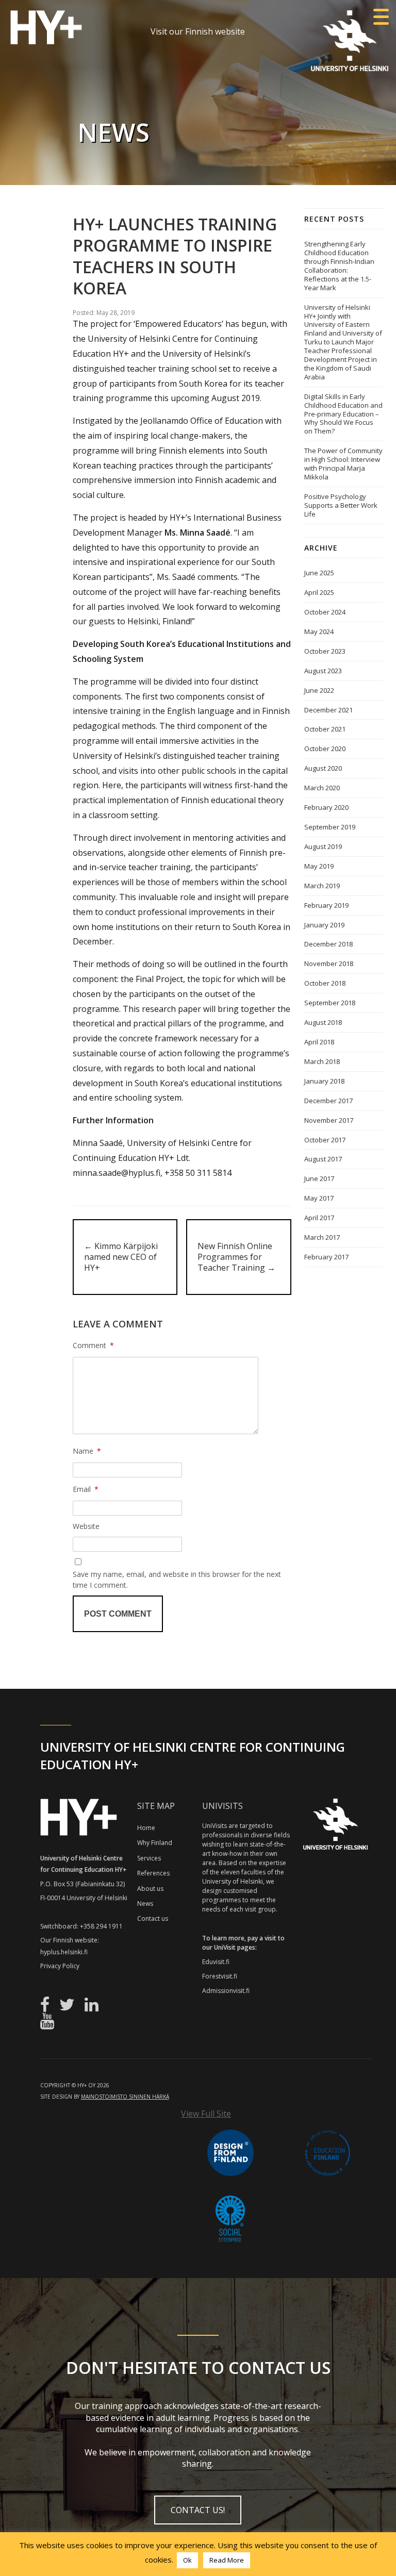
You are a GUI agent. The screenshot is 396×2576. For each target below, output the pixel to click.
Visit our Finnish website (198, 31)
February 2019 (326, 905)
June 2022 (319, 690)
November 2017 (329, 1120)
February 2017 (326, 1257)
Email (86, 1489)
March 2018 (322, 1061)
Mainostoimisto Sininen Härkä (125, 2097)
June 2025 (319, 573)
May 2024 (319, 631)
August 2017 (323, 1159)
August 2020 (323, 768)
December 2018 (328, 944)
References (153, 1873)
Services (149, 1858)
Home (146, 1828)
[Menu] (381, 17)
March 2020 (322, 788)
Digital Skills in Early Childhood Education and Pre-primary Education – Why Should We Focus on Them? (343, 414)
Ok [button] (187, 2560)
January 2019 (324, 925)
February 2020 (326, 807)
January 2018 (324, 1081)
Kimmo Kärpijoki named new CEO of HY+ (121, 1257)
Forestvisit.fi (220, 1976)
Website (86, 1526)
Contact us (153, 1918)
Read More (227, 2560)
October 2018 (325, 983)
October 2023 (325, 651)
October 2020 (325, 749)
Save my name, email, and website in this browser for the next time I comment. (177, 1580)
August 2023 (323, 671)
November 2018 (329, 963)
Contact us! (198, 2510)
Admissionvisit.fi (226, 1991)
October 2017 (325, 1140)
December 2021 (328, 710)
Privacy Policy (60, 1966)
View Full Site (206, 2114)
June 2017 (319, 1178)
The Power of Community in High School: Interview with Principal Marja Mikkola (343, 464)
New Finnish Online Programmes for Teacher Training (236, 1257)
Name (87, 1451)
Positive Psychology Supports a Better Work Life (341, 505)
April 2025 (319, 592)
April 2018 (319, 1042)
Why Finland (155, 1843)
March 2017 (322, 1237)
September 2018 (330, 1003)
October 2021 (325, 729)
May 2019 (319, 866)
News (145, 1904)
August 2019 (323, 846)
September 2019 (330, 827)
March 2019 (322, 886)
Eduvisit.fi (216, 1962)
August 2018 (323, 1022)
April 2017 (319, 1218)
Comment (93, 1345)
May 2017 (319, 1198)
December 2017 (328, 1101)
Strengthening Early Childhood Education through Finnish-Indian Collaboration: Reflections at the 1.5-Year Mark (339, 266)
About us (150, 1889)
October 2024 (325, 612)
